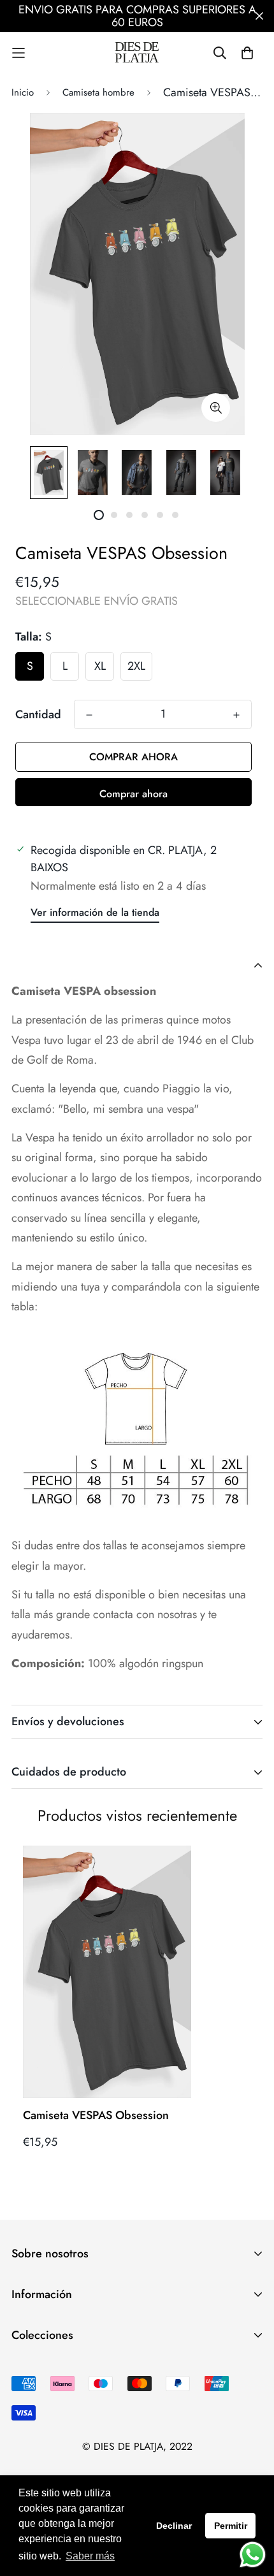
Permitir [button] (231, 2526)
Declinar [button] (174, 2526)
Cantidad (38, 714)
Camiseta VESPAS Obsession (96, 2115)
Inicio (23, 92)
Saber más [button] (90, 2556)
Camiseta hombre (98, 92)
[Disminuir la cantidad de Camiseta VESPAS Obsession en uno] (89, 715)
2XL (136, 666)
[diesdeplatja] (137, 53)
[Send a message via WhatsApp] (253, 2555)
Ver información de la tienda (95, 912)
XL (100, 666)
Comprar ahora (133, 794)
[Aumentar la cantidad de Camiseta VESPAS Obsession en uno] (236, 715)
